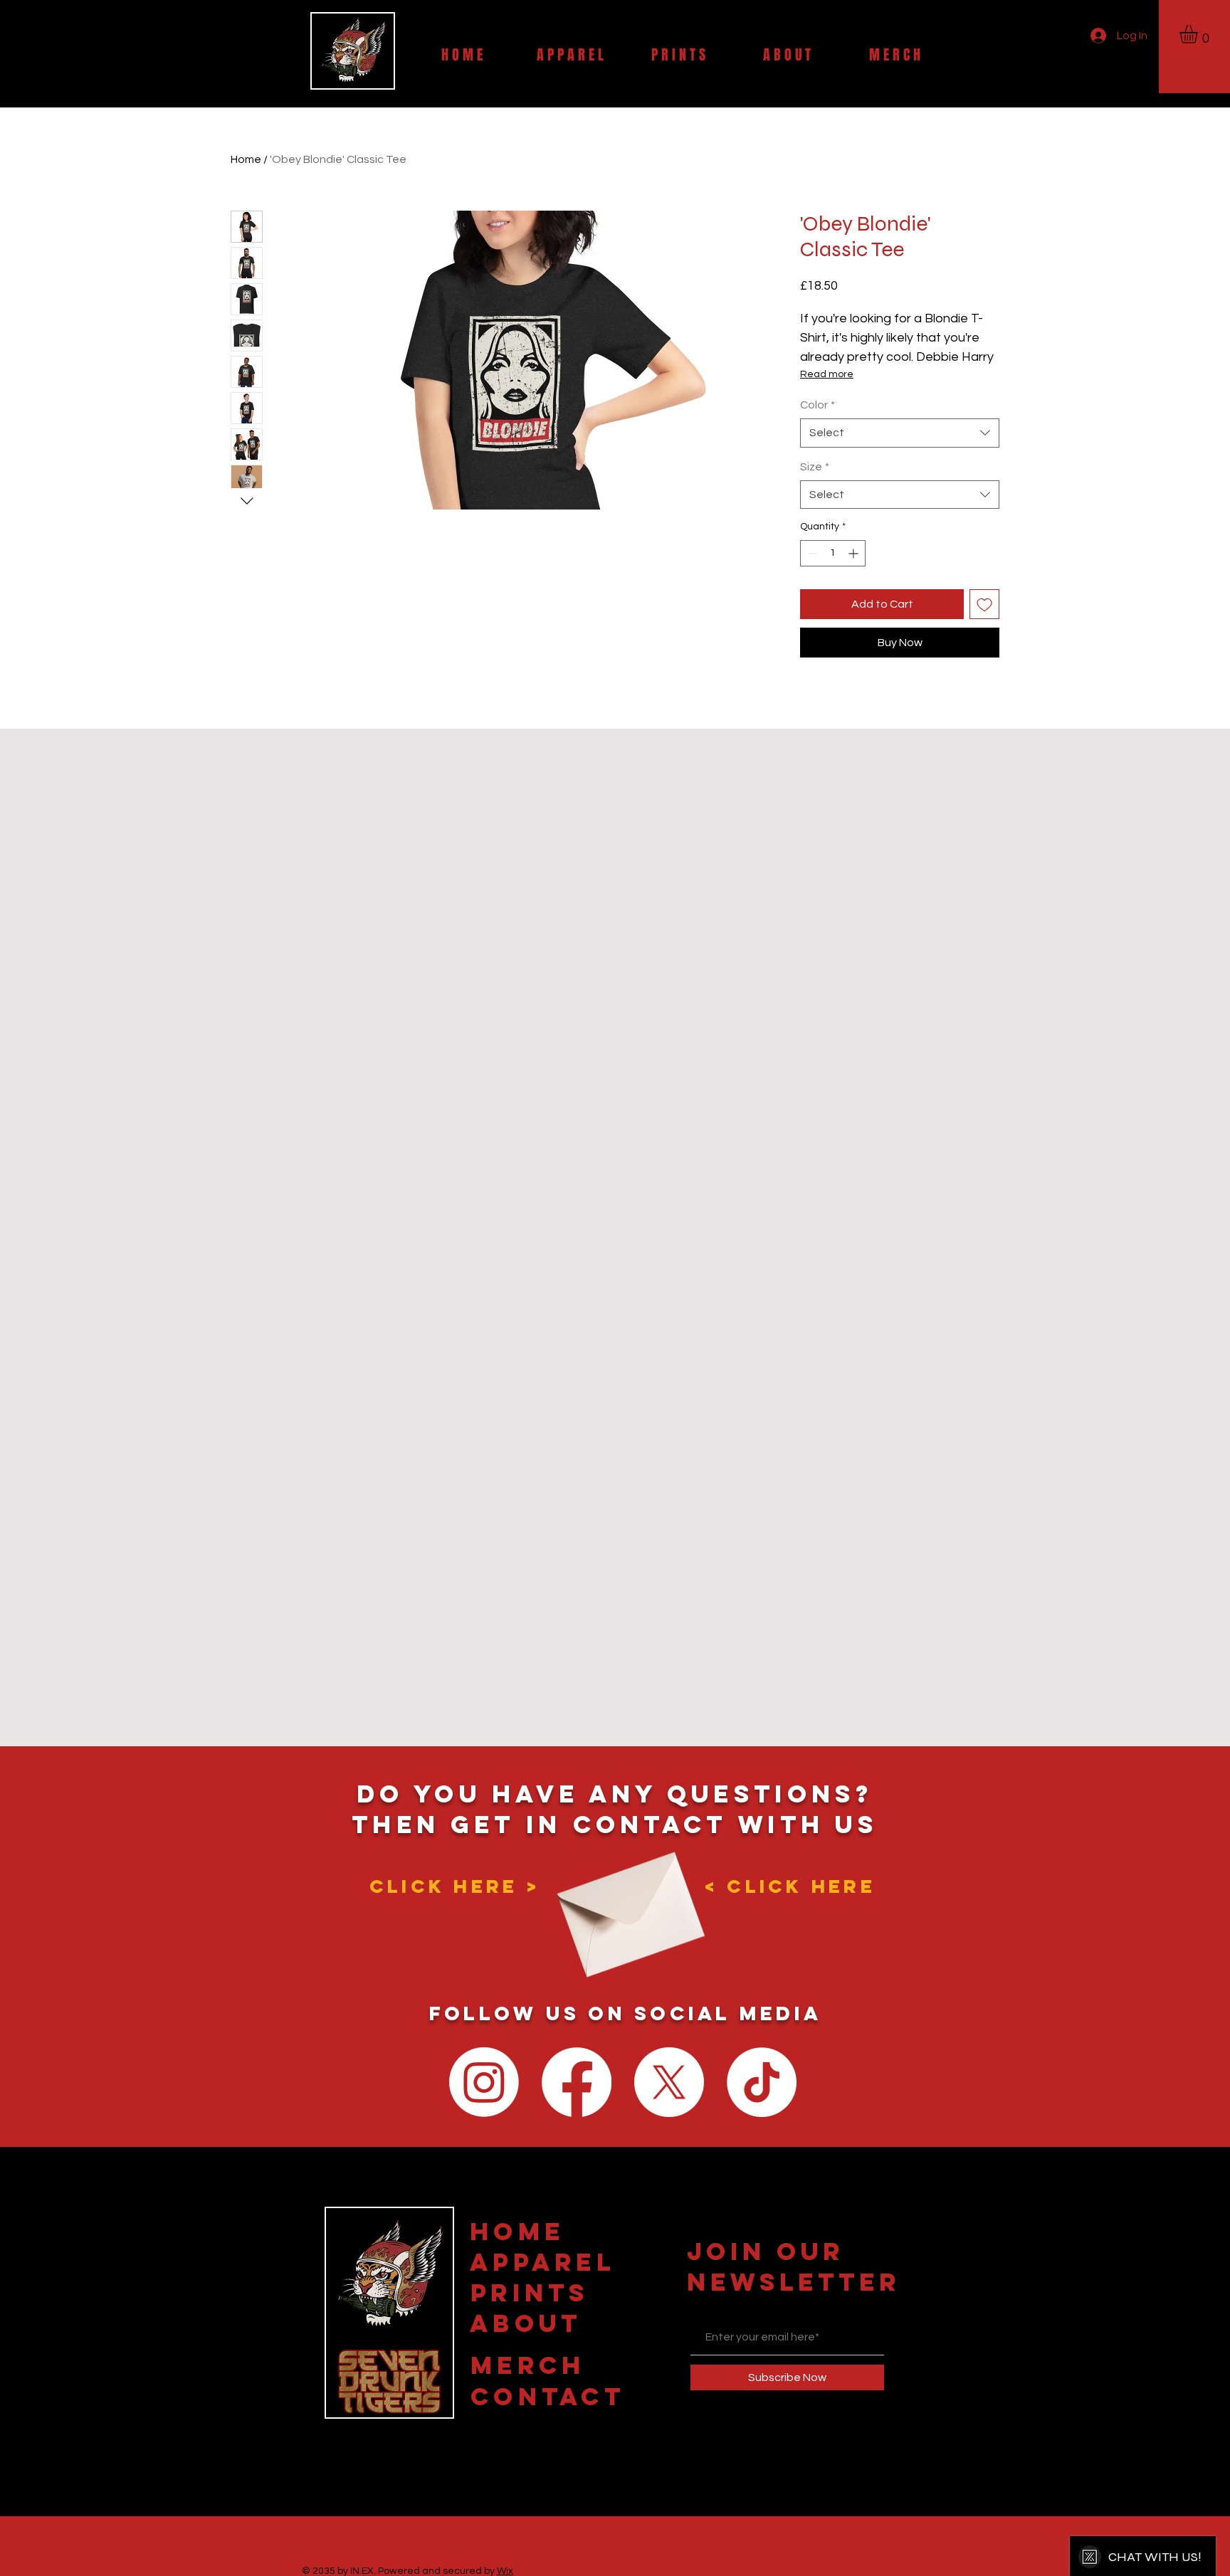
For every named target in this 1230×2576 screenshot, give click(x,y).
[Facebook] (577, 2082)
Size (815, 467)
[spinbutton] (833, 553)
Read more (827, 374)
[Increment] (855, 553)
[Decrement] (811, 553)
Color (818, 405)
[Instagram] (484, 2082)
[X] (669, 2082)
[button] (1199, 34)
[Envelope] (626, 1902)
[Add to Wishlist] (984, 604)
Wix (505, 2571)
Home (246, 159)
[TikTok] (762, 2082)
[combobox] (900, 433)
